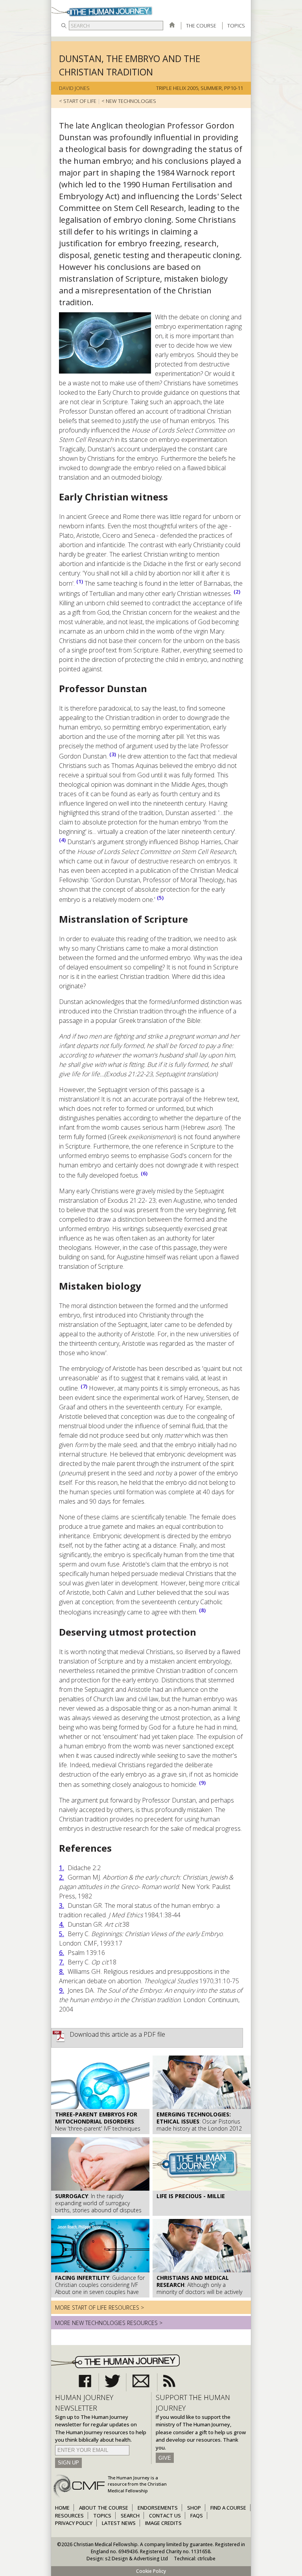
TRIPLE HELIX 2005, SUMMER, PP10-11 (200, 88)
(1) (80, 581)
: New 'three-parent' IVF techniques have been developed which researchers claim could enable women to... (98, 2132)
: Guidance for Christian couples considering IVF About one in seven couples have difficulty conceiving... (100, 2288)
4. (62, 1924)
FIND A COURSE (228, 2508)
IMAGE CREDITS (163, 2523)
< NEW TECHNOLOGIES (129, 101)
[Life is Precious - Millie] (202, 2189)
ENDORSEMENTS (158, 2508)
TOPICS (236, 26)
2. (62, 1877)
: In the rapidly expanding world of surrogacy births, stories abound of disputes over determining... (98, 2207)
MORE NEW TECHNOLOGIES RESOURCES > (109, 2323)
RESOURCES (69, 2516)
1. (62, 1868)
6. (62, 1953)
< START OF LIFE (78, 101)
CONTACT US (165, 2516)
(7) (84, 1386)
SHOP (194, 2508)
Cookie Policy (151, 2571)
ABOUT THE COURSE (104, 2508)
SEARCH (130, 2516)
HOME (62, 2508)
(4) (62, 840)
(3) (113, 754)
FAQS (197, 2516)
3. (62, 1905)
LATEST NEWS (119, 2523)
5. (62, 1934)
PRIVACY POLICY (74, 2523)
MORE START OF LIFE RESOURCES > (99, 2308)
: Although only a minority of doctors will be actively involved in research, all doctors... (199, 2288)
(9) (202, 1783)
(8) (202, 1610)
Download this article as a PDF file (117, 2034)
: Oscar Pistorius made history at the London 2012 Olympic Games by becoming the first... (199, 2129)
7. (62, 1962)
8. (62, 1971)
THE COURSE (201, 26)
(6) (144, 1173)
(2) (237, 592)
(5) (160, 898)
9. (62, 1990)
